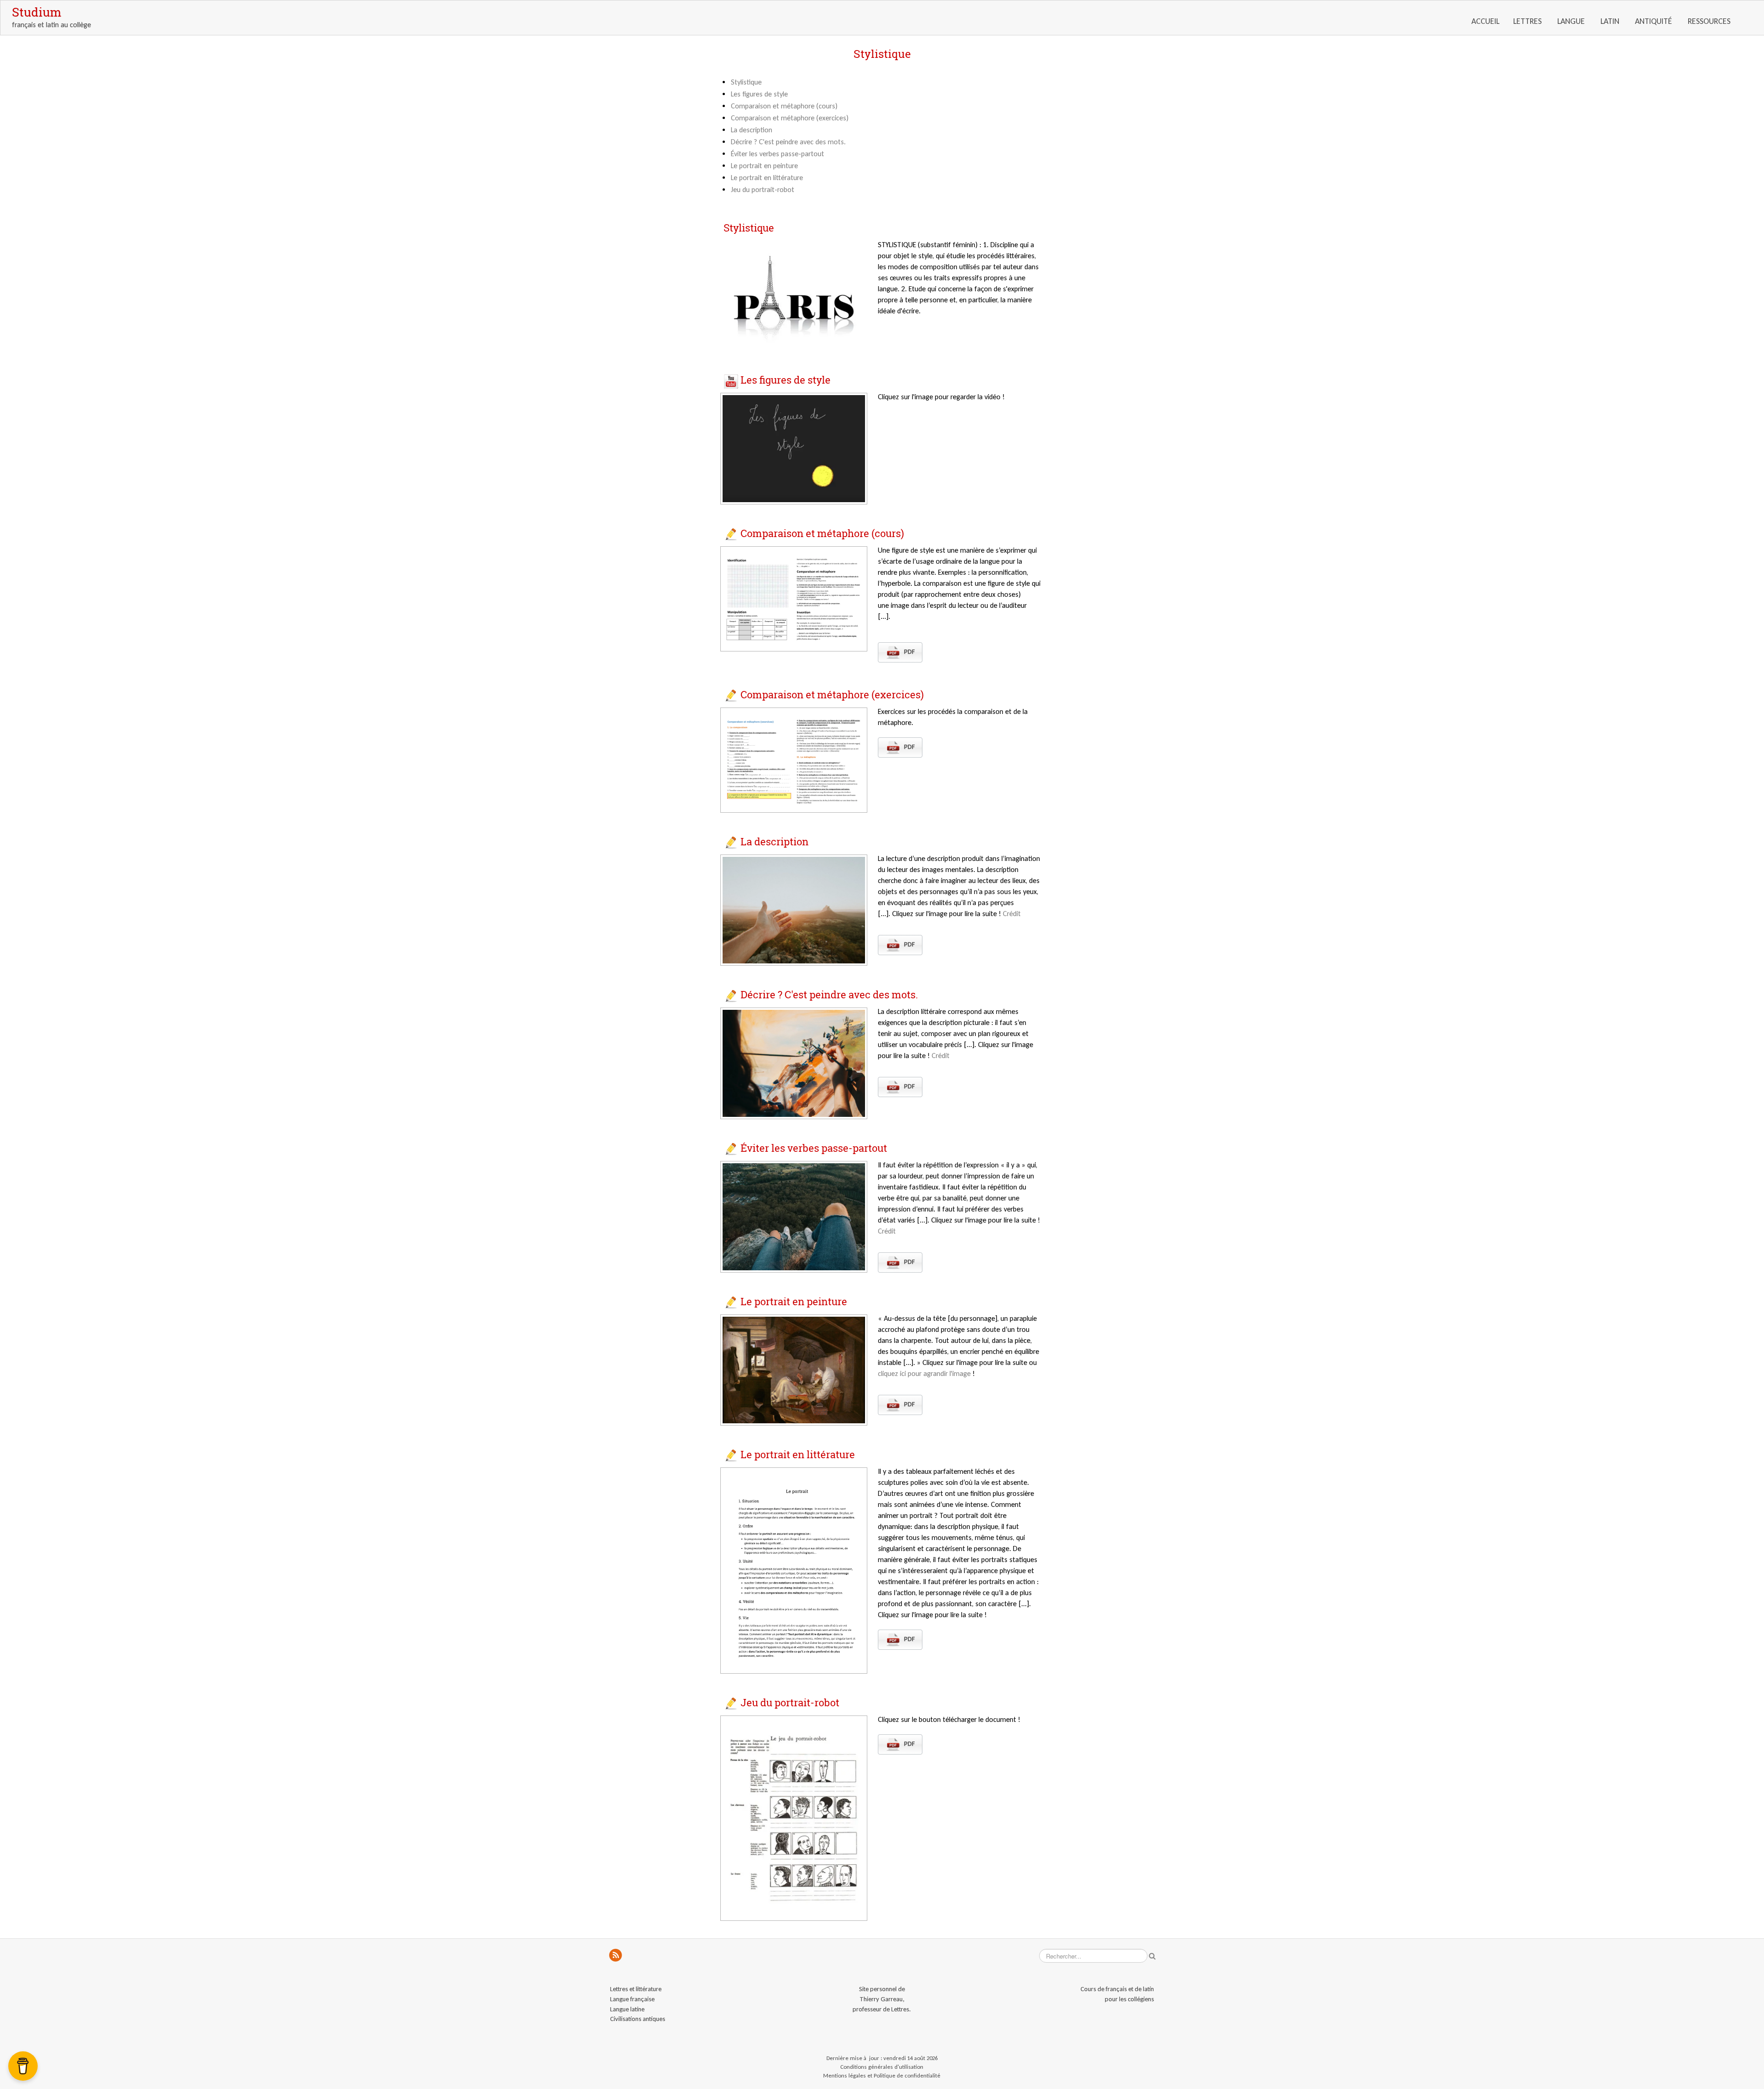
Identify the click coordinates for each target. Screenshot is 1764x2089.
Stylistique (746, 82)
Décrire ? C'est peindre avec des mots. (788, 142)
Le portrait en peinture (764, 166)
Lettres (1528, 21)
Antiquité (1654, 21)
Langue (1572, 21)
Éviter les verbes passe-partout (777, 154)
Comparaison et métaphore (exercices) (790, 118)
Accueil (1485, 21)
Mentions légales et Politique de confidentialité (882, 2075)
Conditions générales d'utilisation (882, 2067)
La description (752, 130)
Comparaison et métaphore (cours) (784, 106)
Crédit (1012, 914)
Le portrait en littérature (767, 178)
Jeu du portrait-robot (763, 190)
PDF (909, 652)
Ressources (1710, 21)
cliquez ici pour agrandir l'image (925, 1373)
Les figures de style (759, 94)
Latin (1611, 21)
